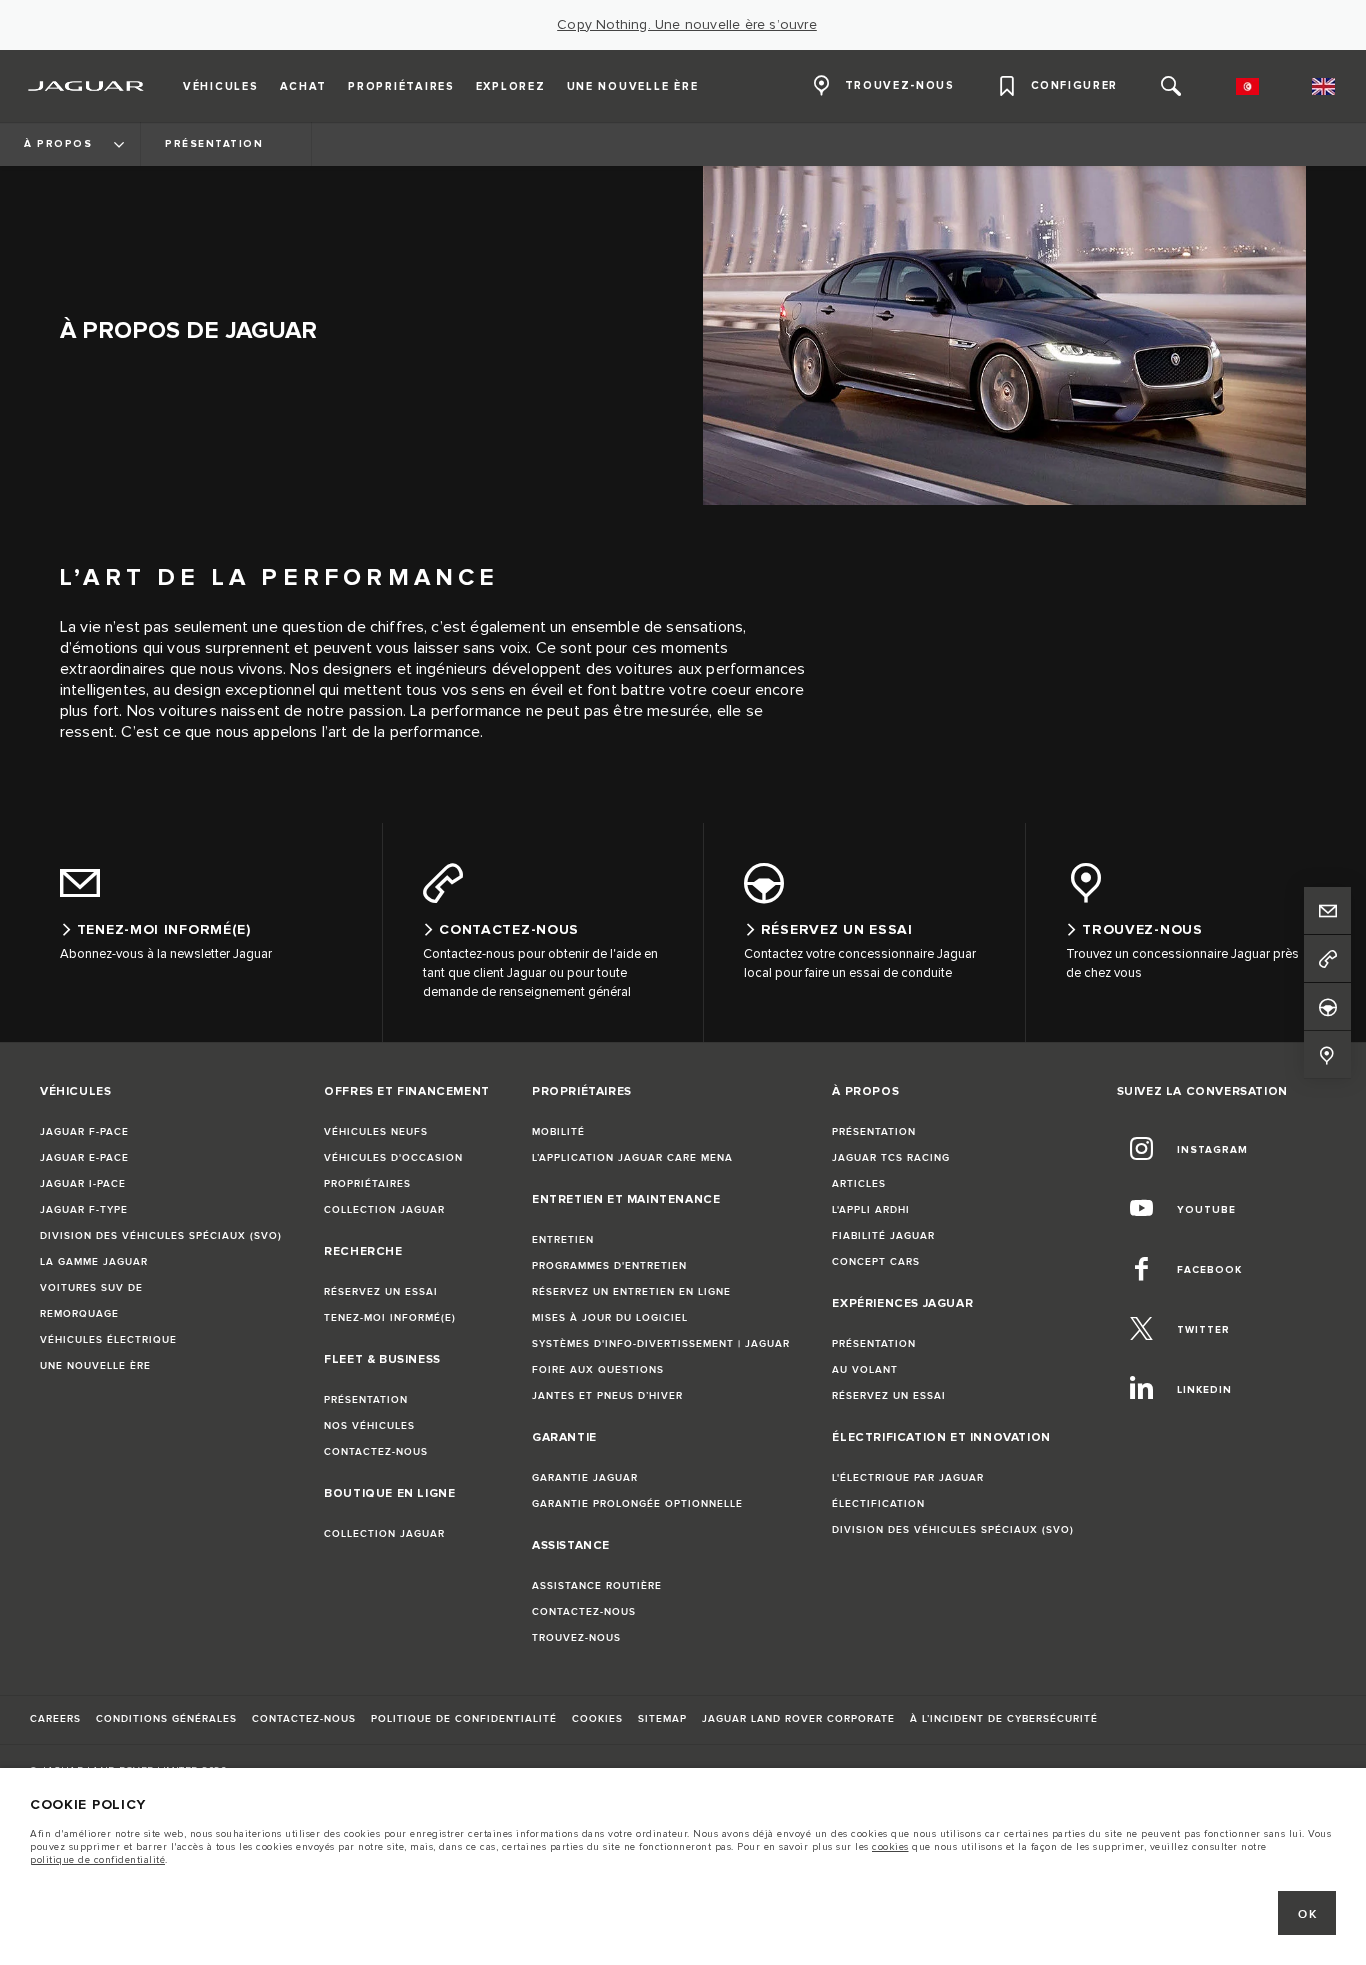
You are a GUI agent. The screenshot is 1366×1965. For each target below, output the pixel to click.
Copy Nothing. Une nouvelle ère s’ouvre (687, 25)
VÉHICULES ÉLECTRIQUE (108, 1340)
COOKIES (597, 1719)
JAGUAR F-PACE (84, 1132)
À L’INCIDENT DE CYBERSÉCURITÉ (1004, 1719)
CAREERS (55, 1719)
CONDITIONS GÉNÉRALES (166, 1719)
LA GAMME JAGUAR (94, 1262)
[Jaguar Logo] (86, 86)
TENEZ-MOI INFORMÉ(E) (390, 1318)
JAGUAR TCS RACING (891, 1158)
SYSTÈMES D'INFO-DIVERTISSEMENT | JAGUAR (661, 1344)
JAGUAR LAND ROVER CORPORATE (798, 1719)
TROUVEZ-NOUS (576, 1638)
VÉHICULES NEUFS (376, 1132)
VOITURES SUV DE (91, 1288)
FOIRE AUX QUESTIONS (598, 1370)
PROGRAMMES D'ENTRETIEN (609, 1266)
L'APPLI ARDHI (871, 1210)
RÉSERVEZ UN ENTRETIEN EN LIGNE (631, 1292)
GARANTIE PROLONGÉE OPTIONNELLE (637, 1504)
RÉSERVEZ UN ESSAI (381, 1292)
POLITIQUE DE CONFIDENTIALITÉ (464, 1719)
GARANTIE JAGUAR (585, 1478)
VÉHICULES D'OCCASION (393, 1158)
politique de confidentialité (97, 1860)
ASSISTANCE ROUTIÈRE (597, 1586)
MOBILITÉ (558, 1132)
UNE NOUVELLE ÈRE (95, 1366)
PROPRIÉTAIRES (367, 1184)
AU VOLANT (865, 1370)
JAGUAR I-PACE (83, 1184)
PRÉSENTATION (366, 1400)
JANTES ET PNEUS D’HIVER (607, 1396)
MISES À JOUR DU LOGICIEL (610, 1318)
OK (1307, 1914)
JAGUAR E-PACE (84, 1158)
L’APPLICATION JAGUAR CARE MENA (632, 1158)
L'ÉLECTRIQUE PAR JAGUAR (908, 1478)
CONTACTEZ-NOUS (376, 1452)
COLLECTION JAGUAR (384, 1210)
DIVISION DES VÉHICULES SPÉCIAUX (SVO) (161, 1236)
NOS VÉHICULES (369, 1426)
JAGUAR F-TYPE (84, 1210)
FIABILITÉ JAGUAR (883, 1236)
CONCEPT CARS (876, 1262)
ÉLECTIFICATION (878, 1504)
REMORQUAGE (79, 1314)
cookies (890, 1847)
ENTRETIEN (563, 1240)
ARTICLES (859, 1184)
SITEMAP (662, 1719)
